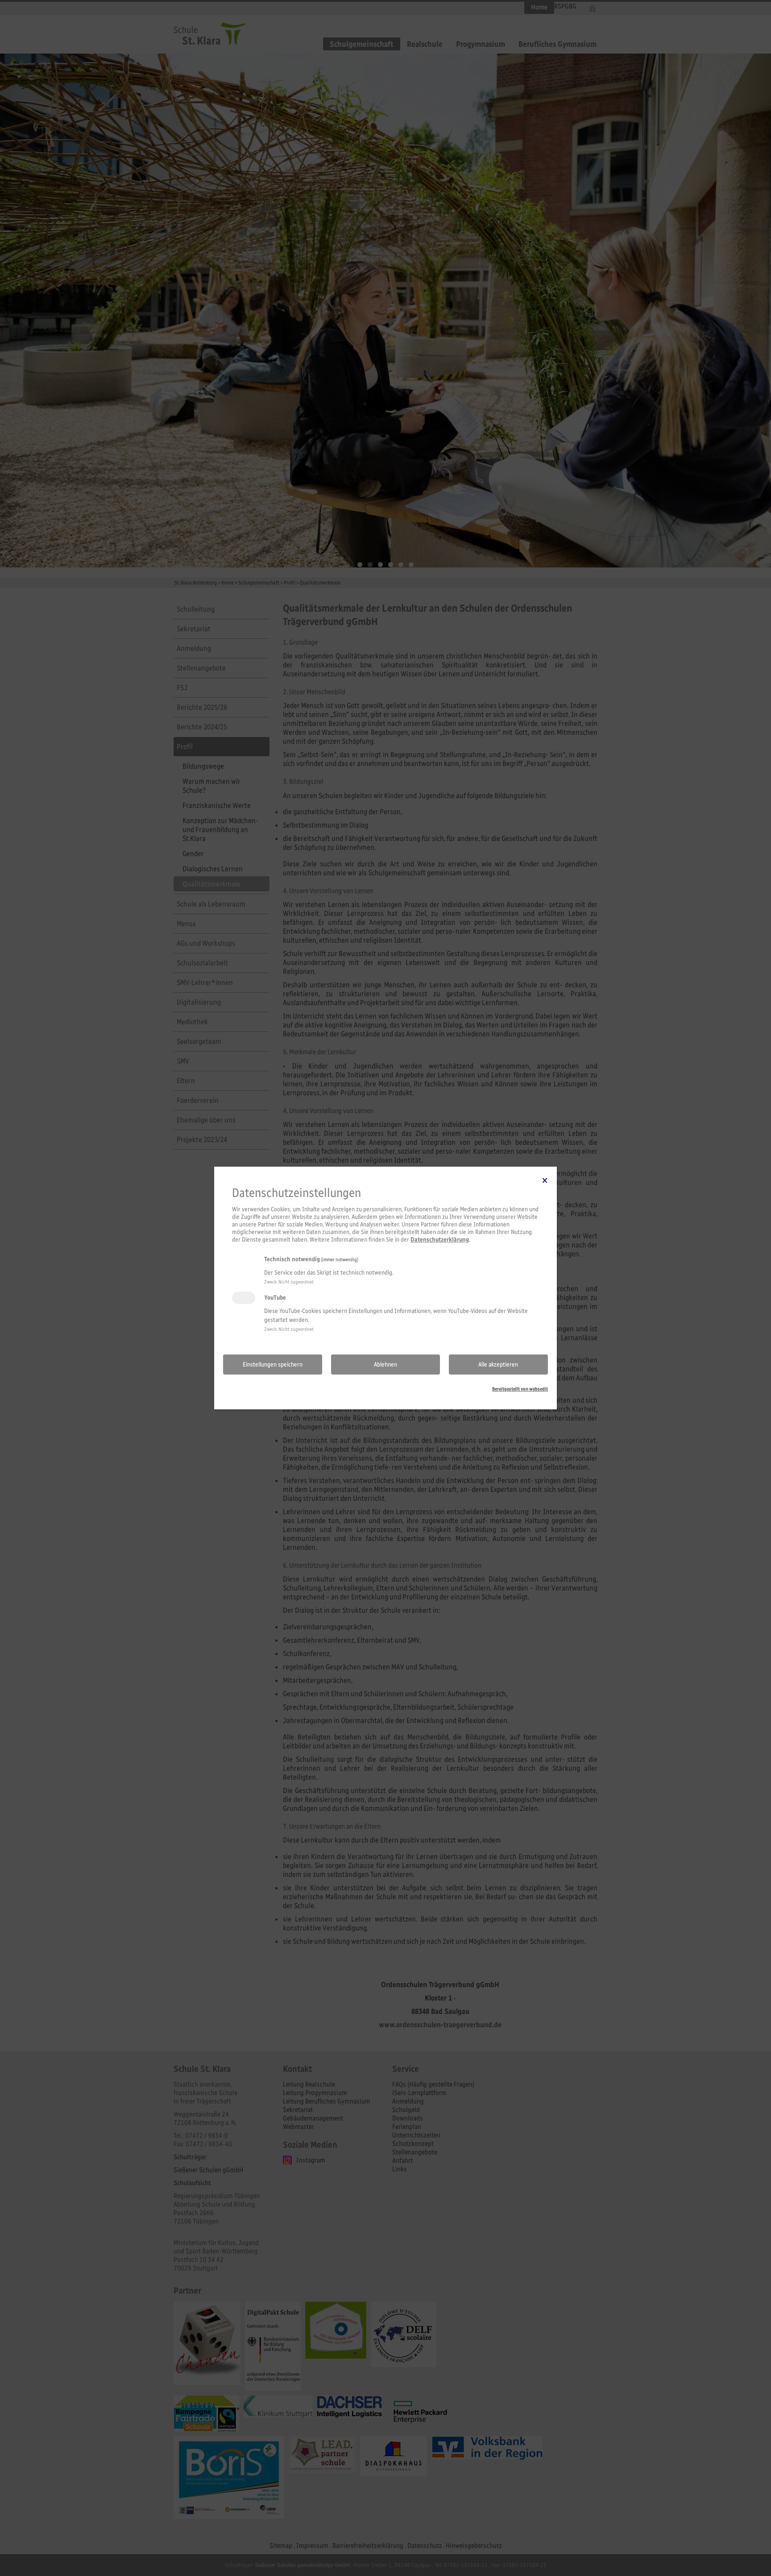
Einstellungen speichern (273, 1365)
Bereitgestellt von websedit (520, 1389)
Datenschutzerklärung (440, 1240)
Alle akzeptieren (498, 1365)
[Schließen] (545, 1180)
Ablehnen (385, 1365)
